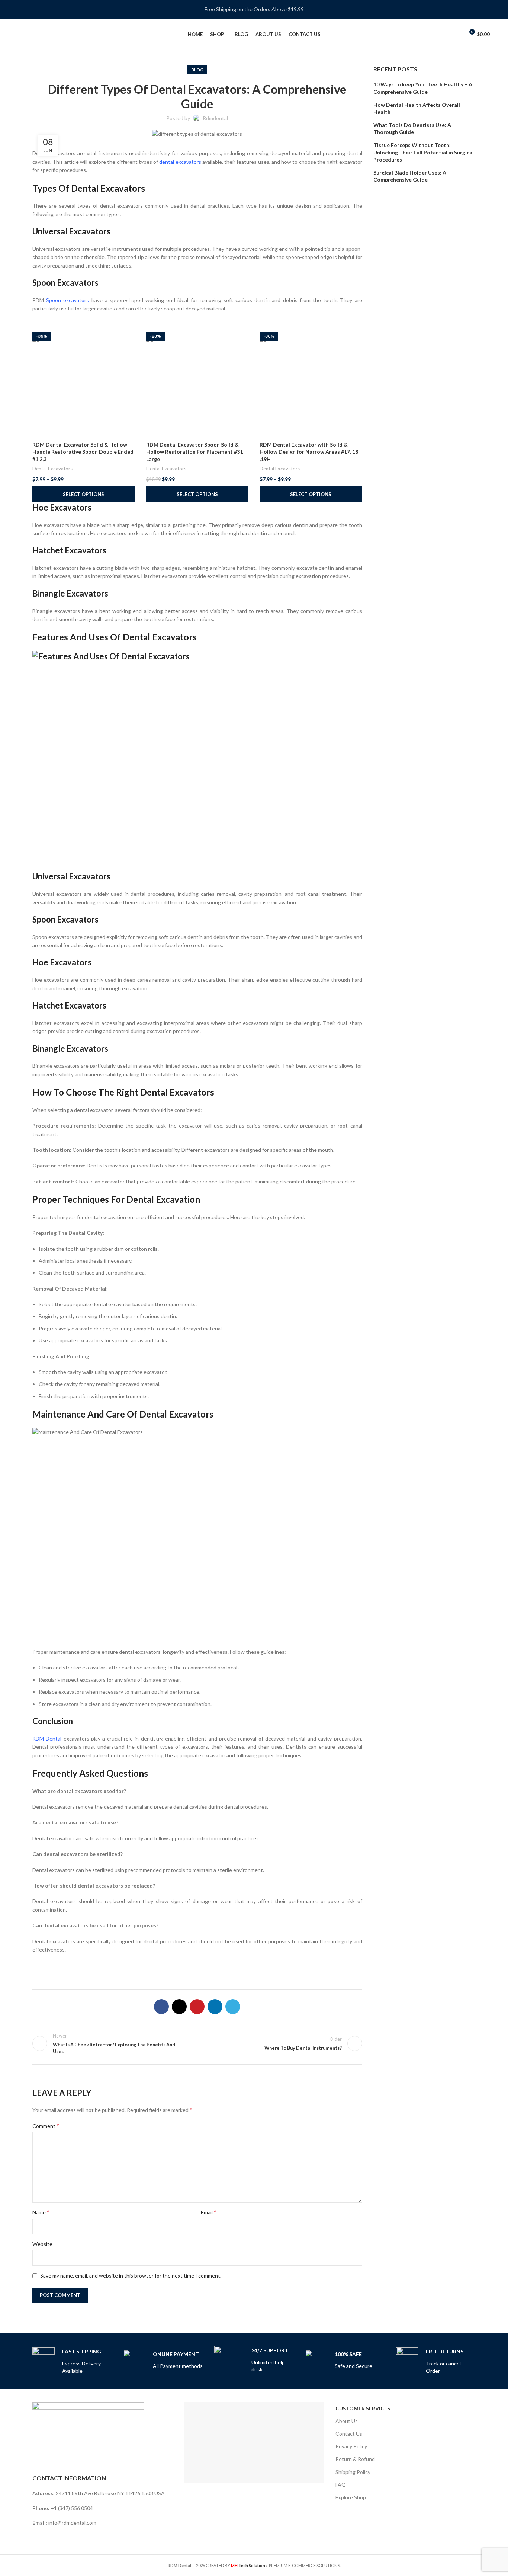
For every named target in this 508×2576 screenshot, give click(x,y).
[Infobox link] (72, 2361)
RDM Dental (47, 1738)
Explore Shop (351, 2497)
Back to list (197, 2043)
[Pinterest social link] (197, 2007)
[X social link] (179, 2007)
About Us (347, 2421)
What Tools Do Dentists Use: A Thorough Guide (412, 129)
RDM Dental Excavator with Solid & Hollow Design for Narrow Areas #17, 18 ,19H (309, 452)
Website (42, 2244)
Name (41, 2212)
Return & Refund (355, 2459)
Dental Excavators (52, 469)
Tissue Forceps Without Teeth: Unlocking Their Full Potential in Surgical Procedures (424, 152)
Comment (46, 2126)
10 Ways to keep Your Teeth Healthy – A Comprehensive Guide (423, 88)
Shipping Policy (353, 2472)
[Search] (443, 35)
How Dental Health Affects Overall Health (417, 108)
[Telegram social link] (233, 2007)
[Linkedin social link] (215, 2007)
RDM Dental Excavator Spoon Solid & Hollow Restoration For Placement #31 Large (194, 452)
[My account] (455, 35)
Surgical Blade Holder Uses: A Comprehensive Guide (410, 176)
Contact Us (349, 2434)
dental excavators (180, 162)
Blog (197, 70)
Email (209, 2212)
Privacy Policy (351, 2446)
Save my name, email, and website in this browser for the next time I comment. (131, 2275)
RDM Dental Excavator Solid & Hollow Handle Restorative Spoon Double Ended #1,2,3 (83, 452)
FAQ (341, 2485)
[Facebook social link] (161, 2007)
